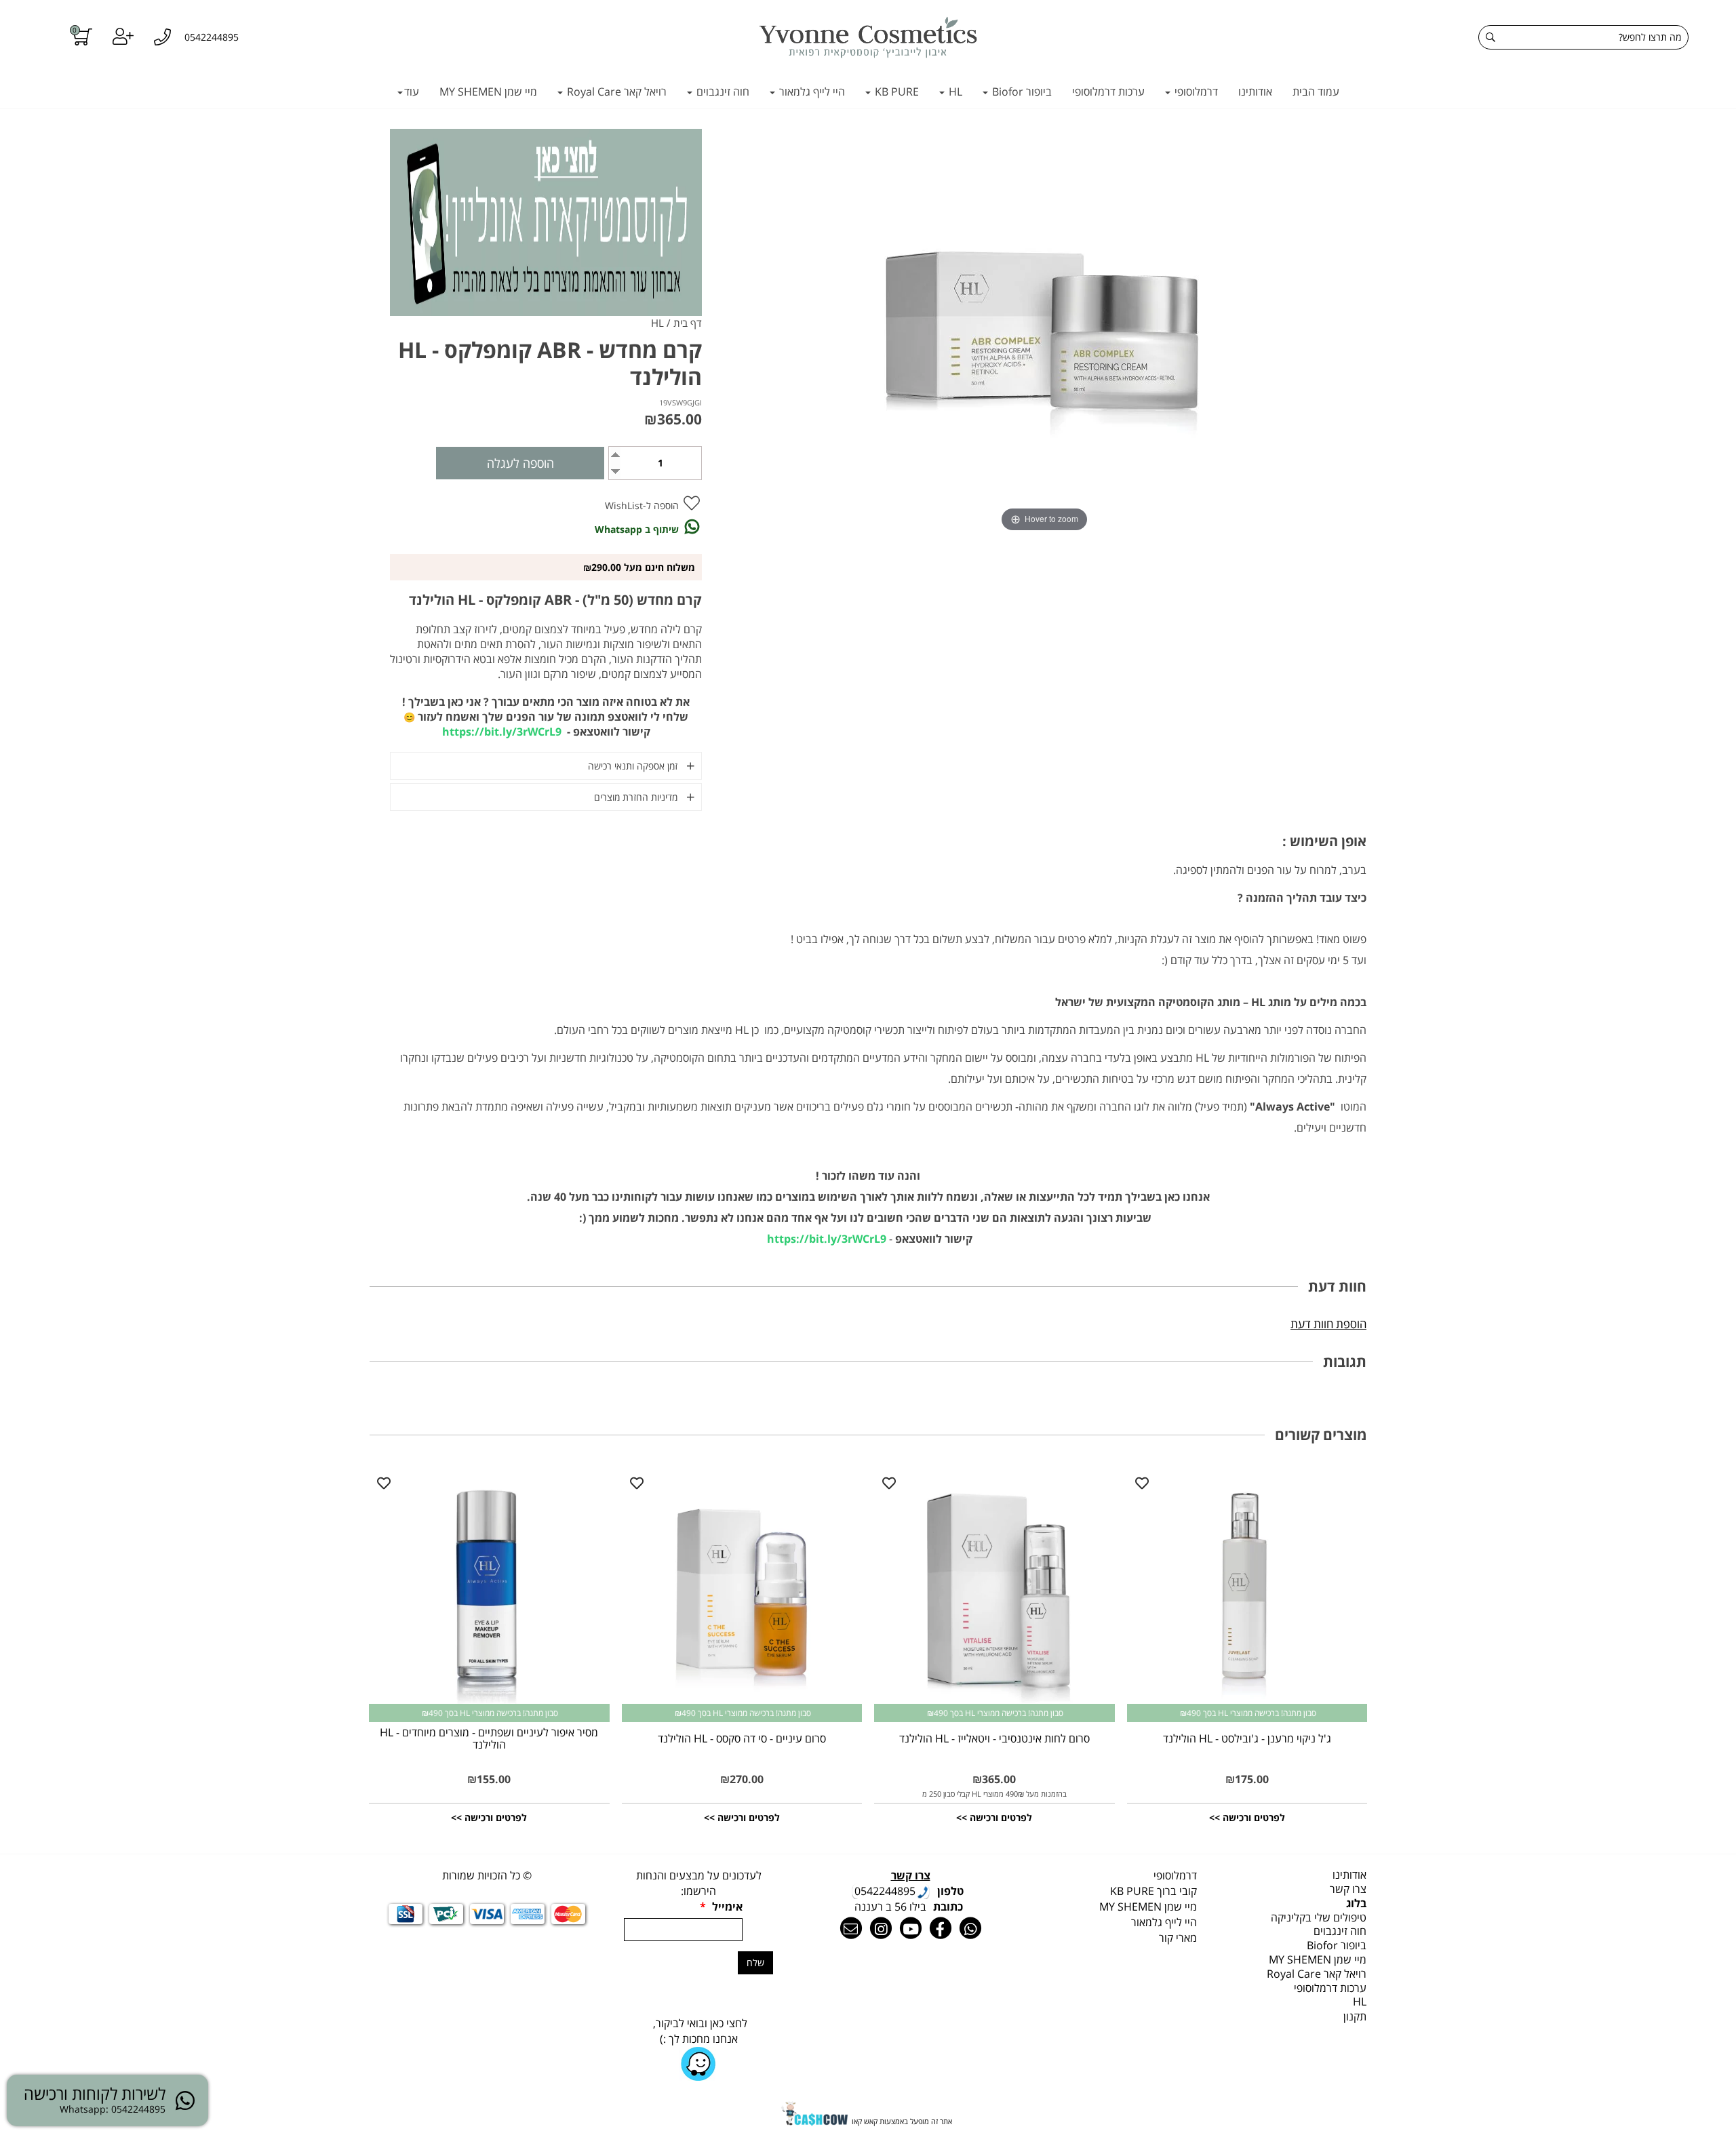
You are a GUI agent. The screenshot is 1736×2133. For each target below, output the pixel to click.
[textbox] (1122, 1876)
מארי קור (1178, 1938)
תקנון (1355, 2016)
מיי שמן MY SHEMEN (488, 92)
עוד (412, 92)
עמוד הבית (1316, 92)
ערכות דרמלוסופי (1108, 92)
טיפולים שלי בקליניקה (1319, 1917)
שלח (755, 1962)
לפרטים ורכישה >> (1247, 1817)
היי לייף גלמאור (811, 92)
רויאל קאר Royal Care (615, 92)
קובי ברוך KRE (1153, 1891)
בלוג (1356, 1903)
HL (954, 92)
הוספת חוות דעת (1328, 1324)
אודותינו (1255, 92)
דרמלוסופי (1195, 92)
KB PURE (895, 92)
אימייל (721, 1907)
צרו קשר (1348, 1889)
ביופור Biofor (1021, 92)
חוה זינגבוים (722, 92)
